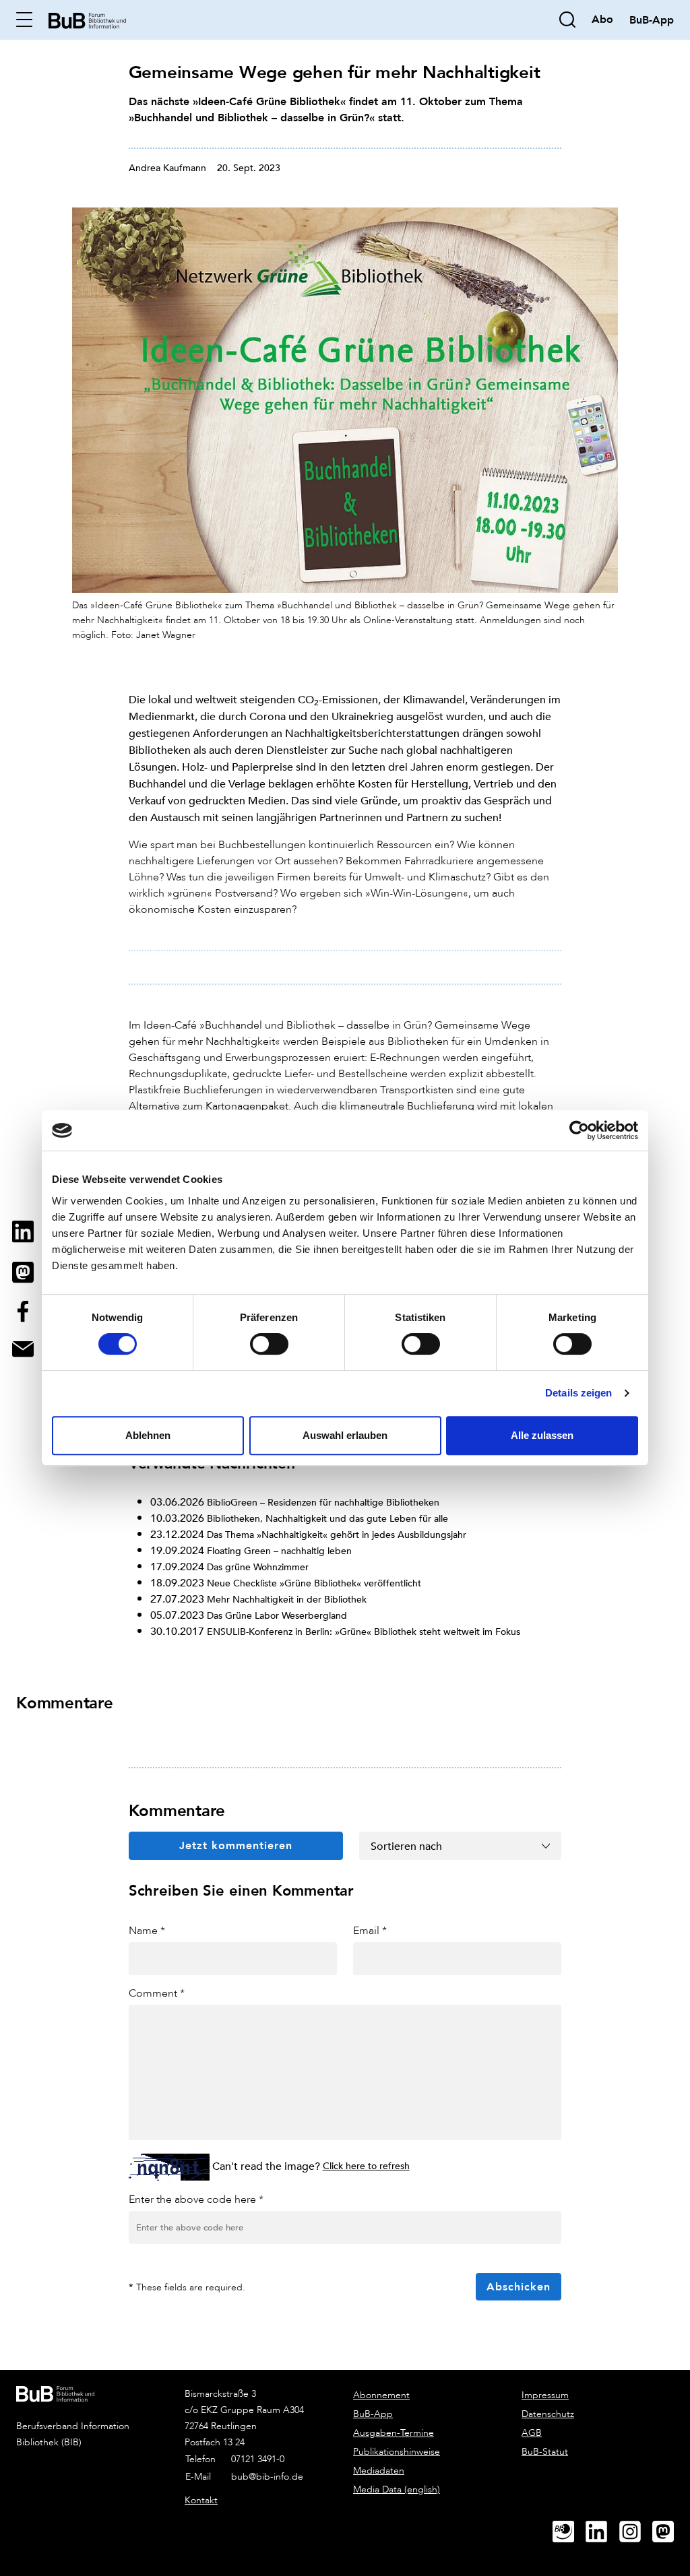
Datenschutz (548, 2414)
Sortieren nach (406, 1846)
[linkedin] (602, 2532)
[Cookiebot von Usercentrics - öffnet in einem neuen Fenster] (579, 1130)
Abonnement (381, 2395)
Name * (147, 1930)
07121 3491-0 (258, 2459)
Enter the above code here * (196, 2199)
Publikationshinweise (397, 2452)
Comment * (157, 1993)
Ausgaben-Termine (394, 2433)
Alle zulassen (542, 1435)
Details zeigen (578, 1393)
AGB (532, 2433)
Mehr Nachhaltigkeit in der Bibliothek (287, 1599)
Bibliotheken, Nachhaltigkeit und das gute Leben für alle (327, 1518)
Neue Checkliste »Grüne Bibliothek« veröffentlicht (314, 1583)
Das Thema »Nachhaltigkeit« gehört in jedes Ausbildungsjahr (337, 1534)
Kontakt (201, 2500)
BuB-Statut (545, 2452)
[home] (87, 19)
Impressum (545, 2395)
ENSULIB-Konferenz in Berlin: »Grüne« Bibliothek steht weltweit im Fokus (364, 1631)
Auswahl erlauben (345, 1435)
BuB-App (373, 2414)
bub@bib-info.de (267, 2477)
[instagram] (635, 2532)
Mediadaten (379, 2471)
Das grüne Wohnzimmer (258, 1567)
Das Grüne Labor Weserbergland (277, 1615)
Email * (370, 1930)
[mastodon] (668, 2532)
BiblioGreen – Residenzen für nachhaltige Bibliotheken (323, 1502)
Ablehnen (148, 1435)
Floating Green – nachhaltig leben (279, 1550)
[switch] (269, 1344)
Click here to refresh (366, 2165)
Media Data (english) (397, 2489)
